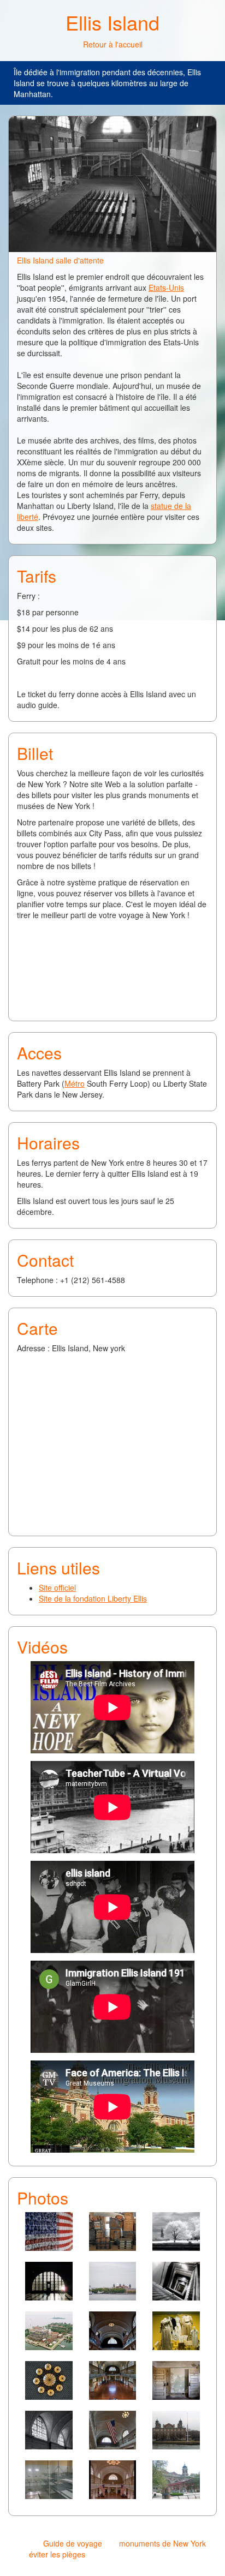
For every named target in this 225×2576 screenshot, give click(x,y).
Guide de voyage (73, 2543)
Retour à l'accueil (113, 44)
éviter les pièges (57, 2554)
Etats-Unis (166, 287)
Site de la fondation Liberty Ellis (93, 1598)
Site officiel (57, 1587)
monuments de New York (162, 2543)
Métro (75, 1083)
